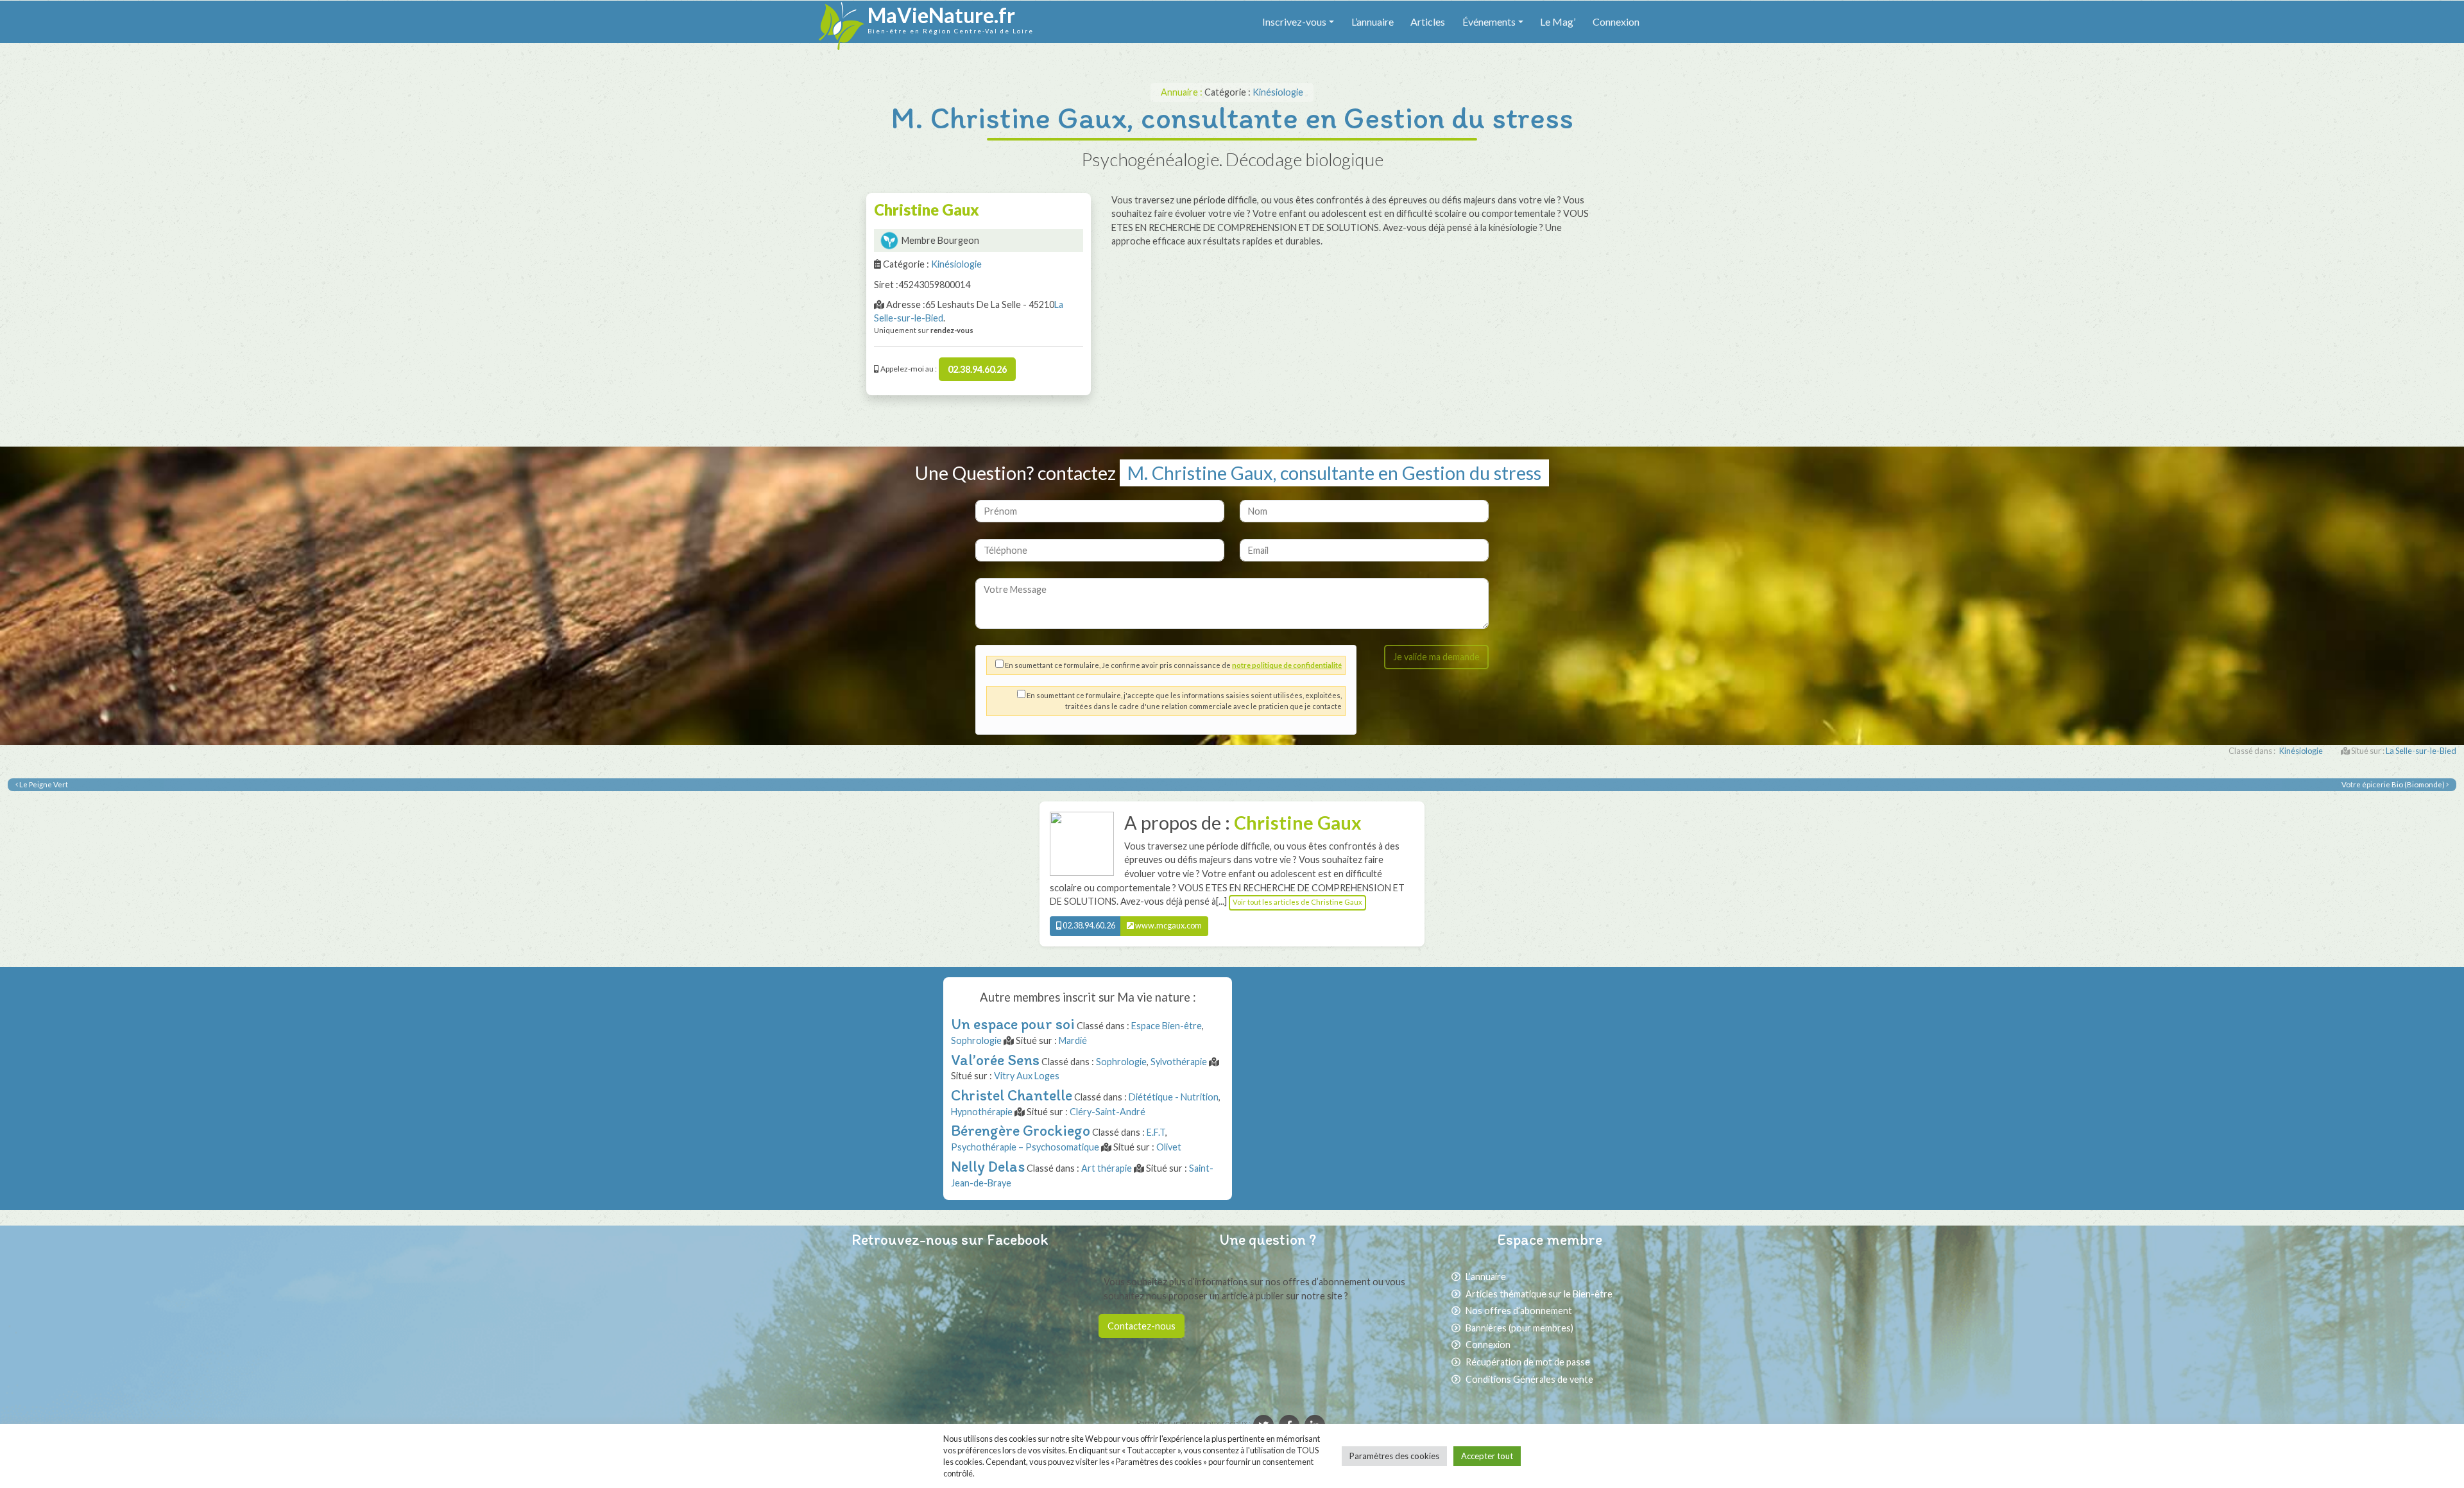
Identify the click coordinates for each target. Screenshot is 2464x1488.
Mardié (1073, 1040)
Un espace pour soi (1013, 1024)
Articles (1428, 21)
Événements (1489, 21)
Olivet (1169, 1147)
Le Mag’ (1558, 21)
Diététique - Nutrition (1174, 1097)
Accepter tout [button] (1487, 1456)
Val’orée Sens (995, 1060)
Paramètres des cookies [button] (1394, 1456)
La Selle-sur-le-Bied (2421, 751)
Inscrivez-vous (1294, 21)
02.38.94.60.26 (977, 369)
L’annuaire (1373, 21)
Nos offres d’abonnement (1519, 1311)
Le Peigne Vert (43, 784)
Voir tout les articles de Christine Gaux (1297, 902)
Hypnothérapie (982, 1112)
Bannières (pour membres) (1519, 1328)
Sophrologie (976, 1040)
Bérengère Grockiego (1021, 1130)
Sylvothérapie (1179, 1062)
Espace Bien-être (1167, 1026)
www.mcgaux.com (1168, 926)
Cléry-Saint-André (1108, 1112)
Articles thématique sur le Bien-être (1539, 1294)
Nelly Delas (988, 1166)
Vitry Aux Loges (1027, 1076)
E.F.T (1156, 1132)
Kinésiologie (1278, 92)
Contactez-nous (1142, 1326)
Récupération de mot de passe (1528, 1362)
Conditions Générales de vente (1529, 1379)
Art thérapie (1107, 1168)
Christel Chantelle (1012, 1095)
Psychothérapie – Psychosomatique (1025, 1147)
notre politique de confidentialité (1287, 665)
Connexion (1616, 21)
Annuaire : (1183, 92)
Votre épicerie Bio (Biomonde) (2394, 784)
